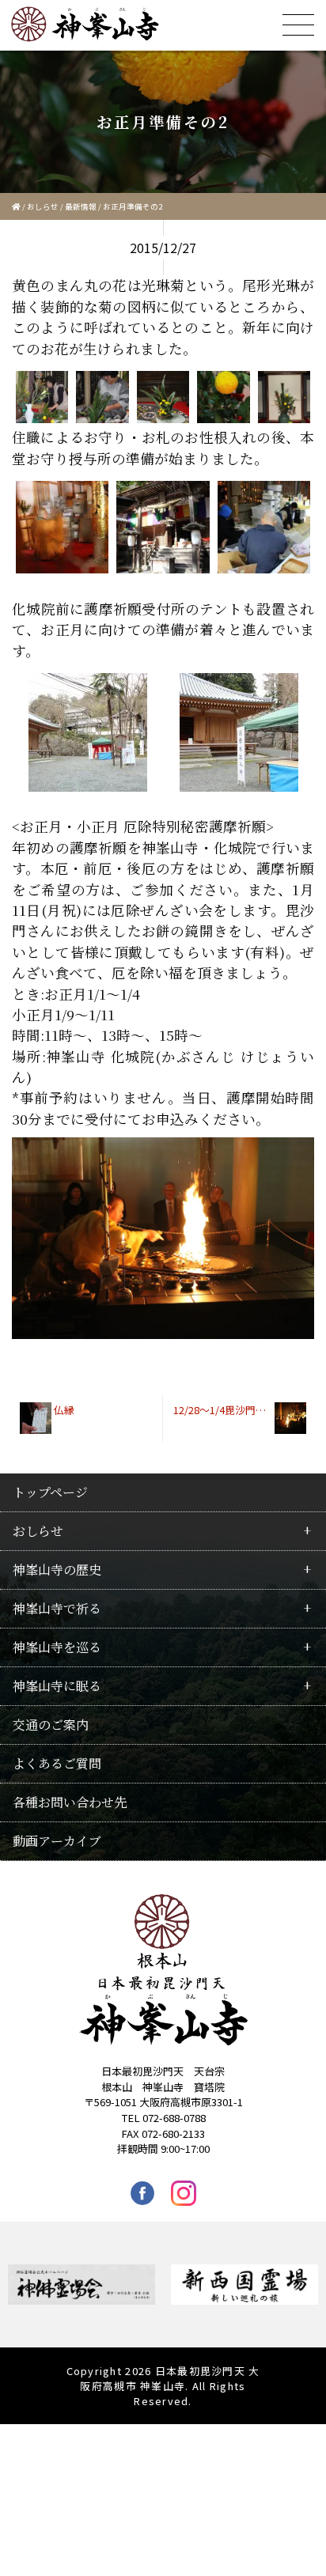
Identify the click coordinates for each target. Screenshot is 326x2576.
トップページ (50, 1492)
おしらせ (43, 206)
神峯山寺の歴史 (57, 1570)
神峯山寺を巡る (57, 1647)
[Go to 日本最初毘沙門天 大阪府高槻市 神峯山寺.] (16, 206)
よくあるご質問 (57, 1763)
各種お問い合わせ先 (70, 1802)
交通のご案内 (51, 1725)
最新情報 (81, 206)
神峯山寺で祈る (57, 1608)
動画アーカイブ (57, 1841)
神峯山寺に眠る (57, 1686)
